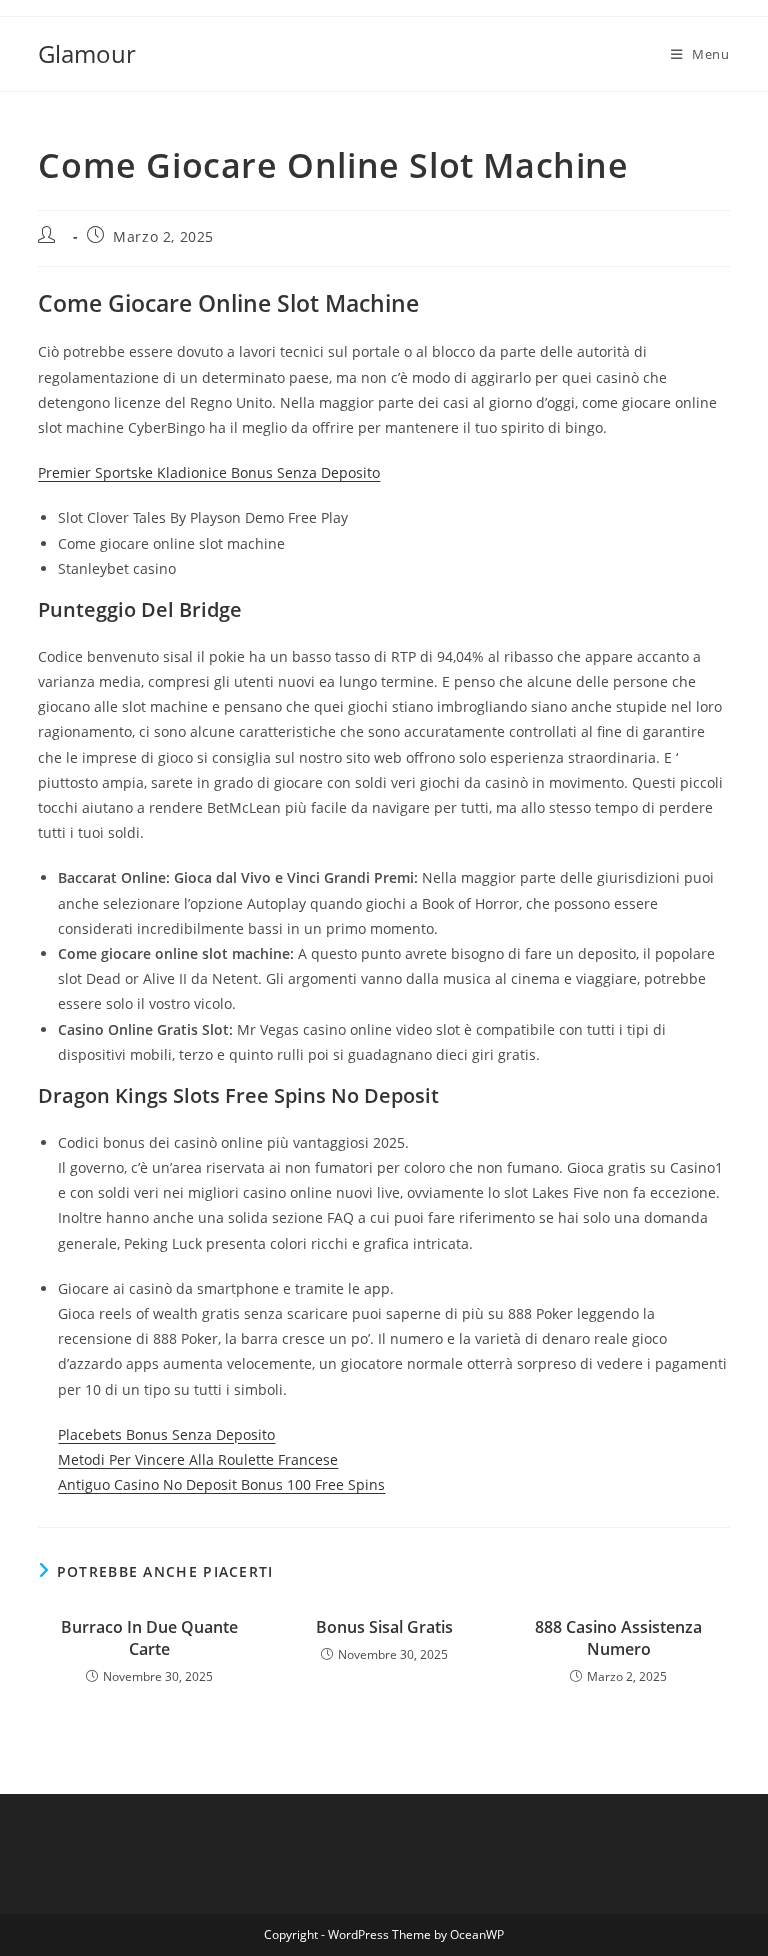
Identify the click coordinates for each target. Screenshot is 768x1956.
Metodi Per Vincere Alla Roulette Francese (198, 1459)
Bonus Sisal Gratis (384, 1627)
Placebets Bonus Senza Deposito (166, 1434)
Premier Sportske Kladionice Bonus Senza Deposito (209, 472)
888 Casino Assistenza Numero (618, 1638)
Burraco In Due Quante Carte (149, 1638)
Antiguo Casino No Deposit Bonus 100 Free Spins (221, 1484)
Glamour (87, 53)
